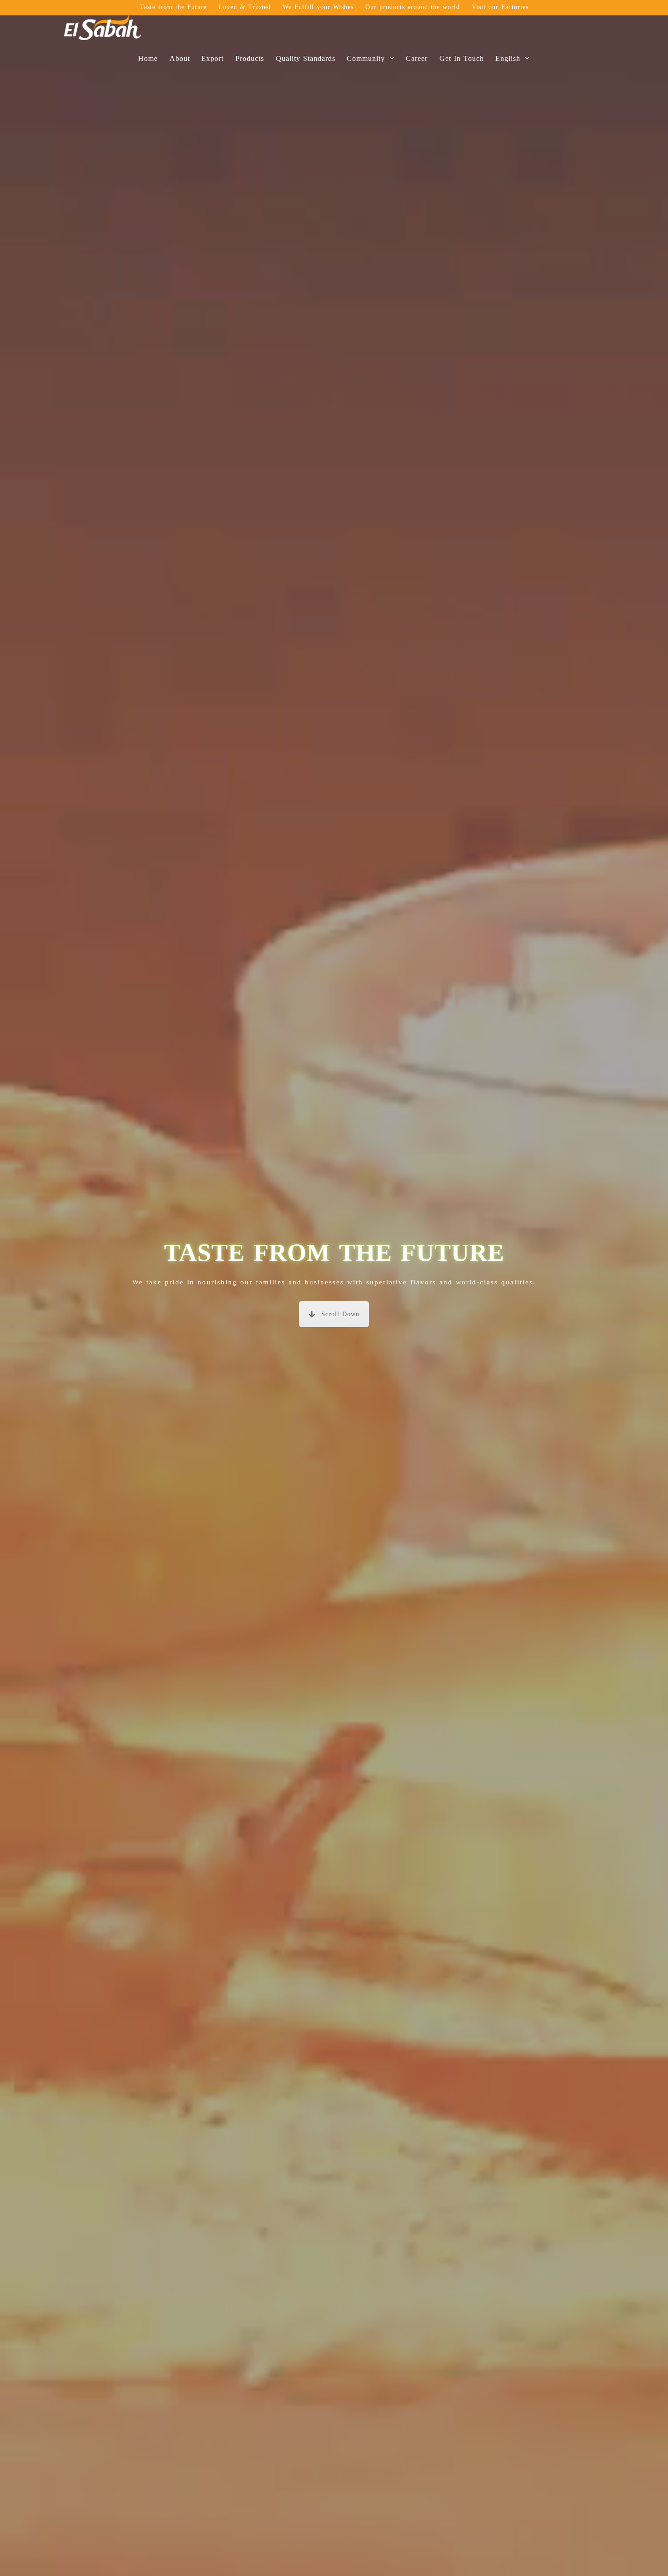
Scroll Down (340, 1314)
